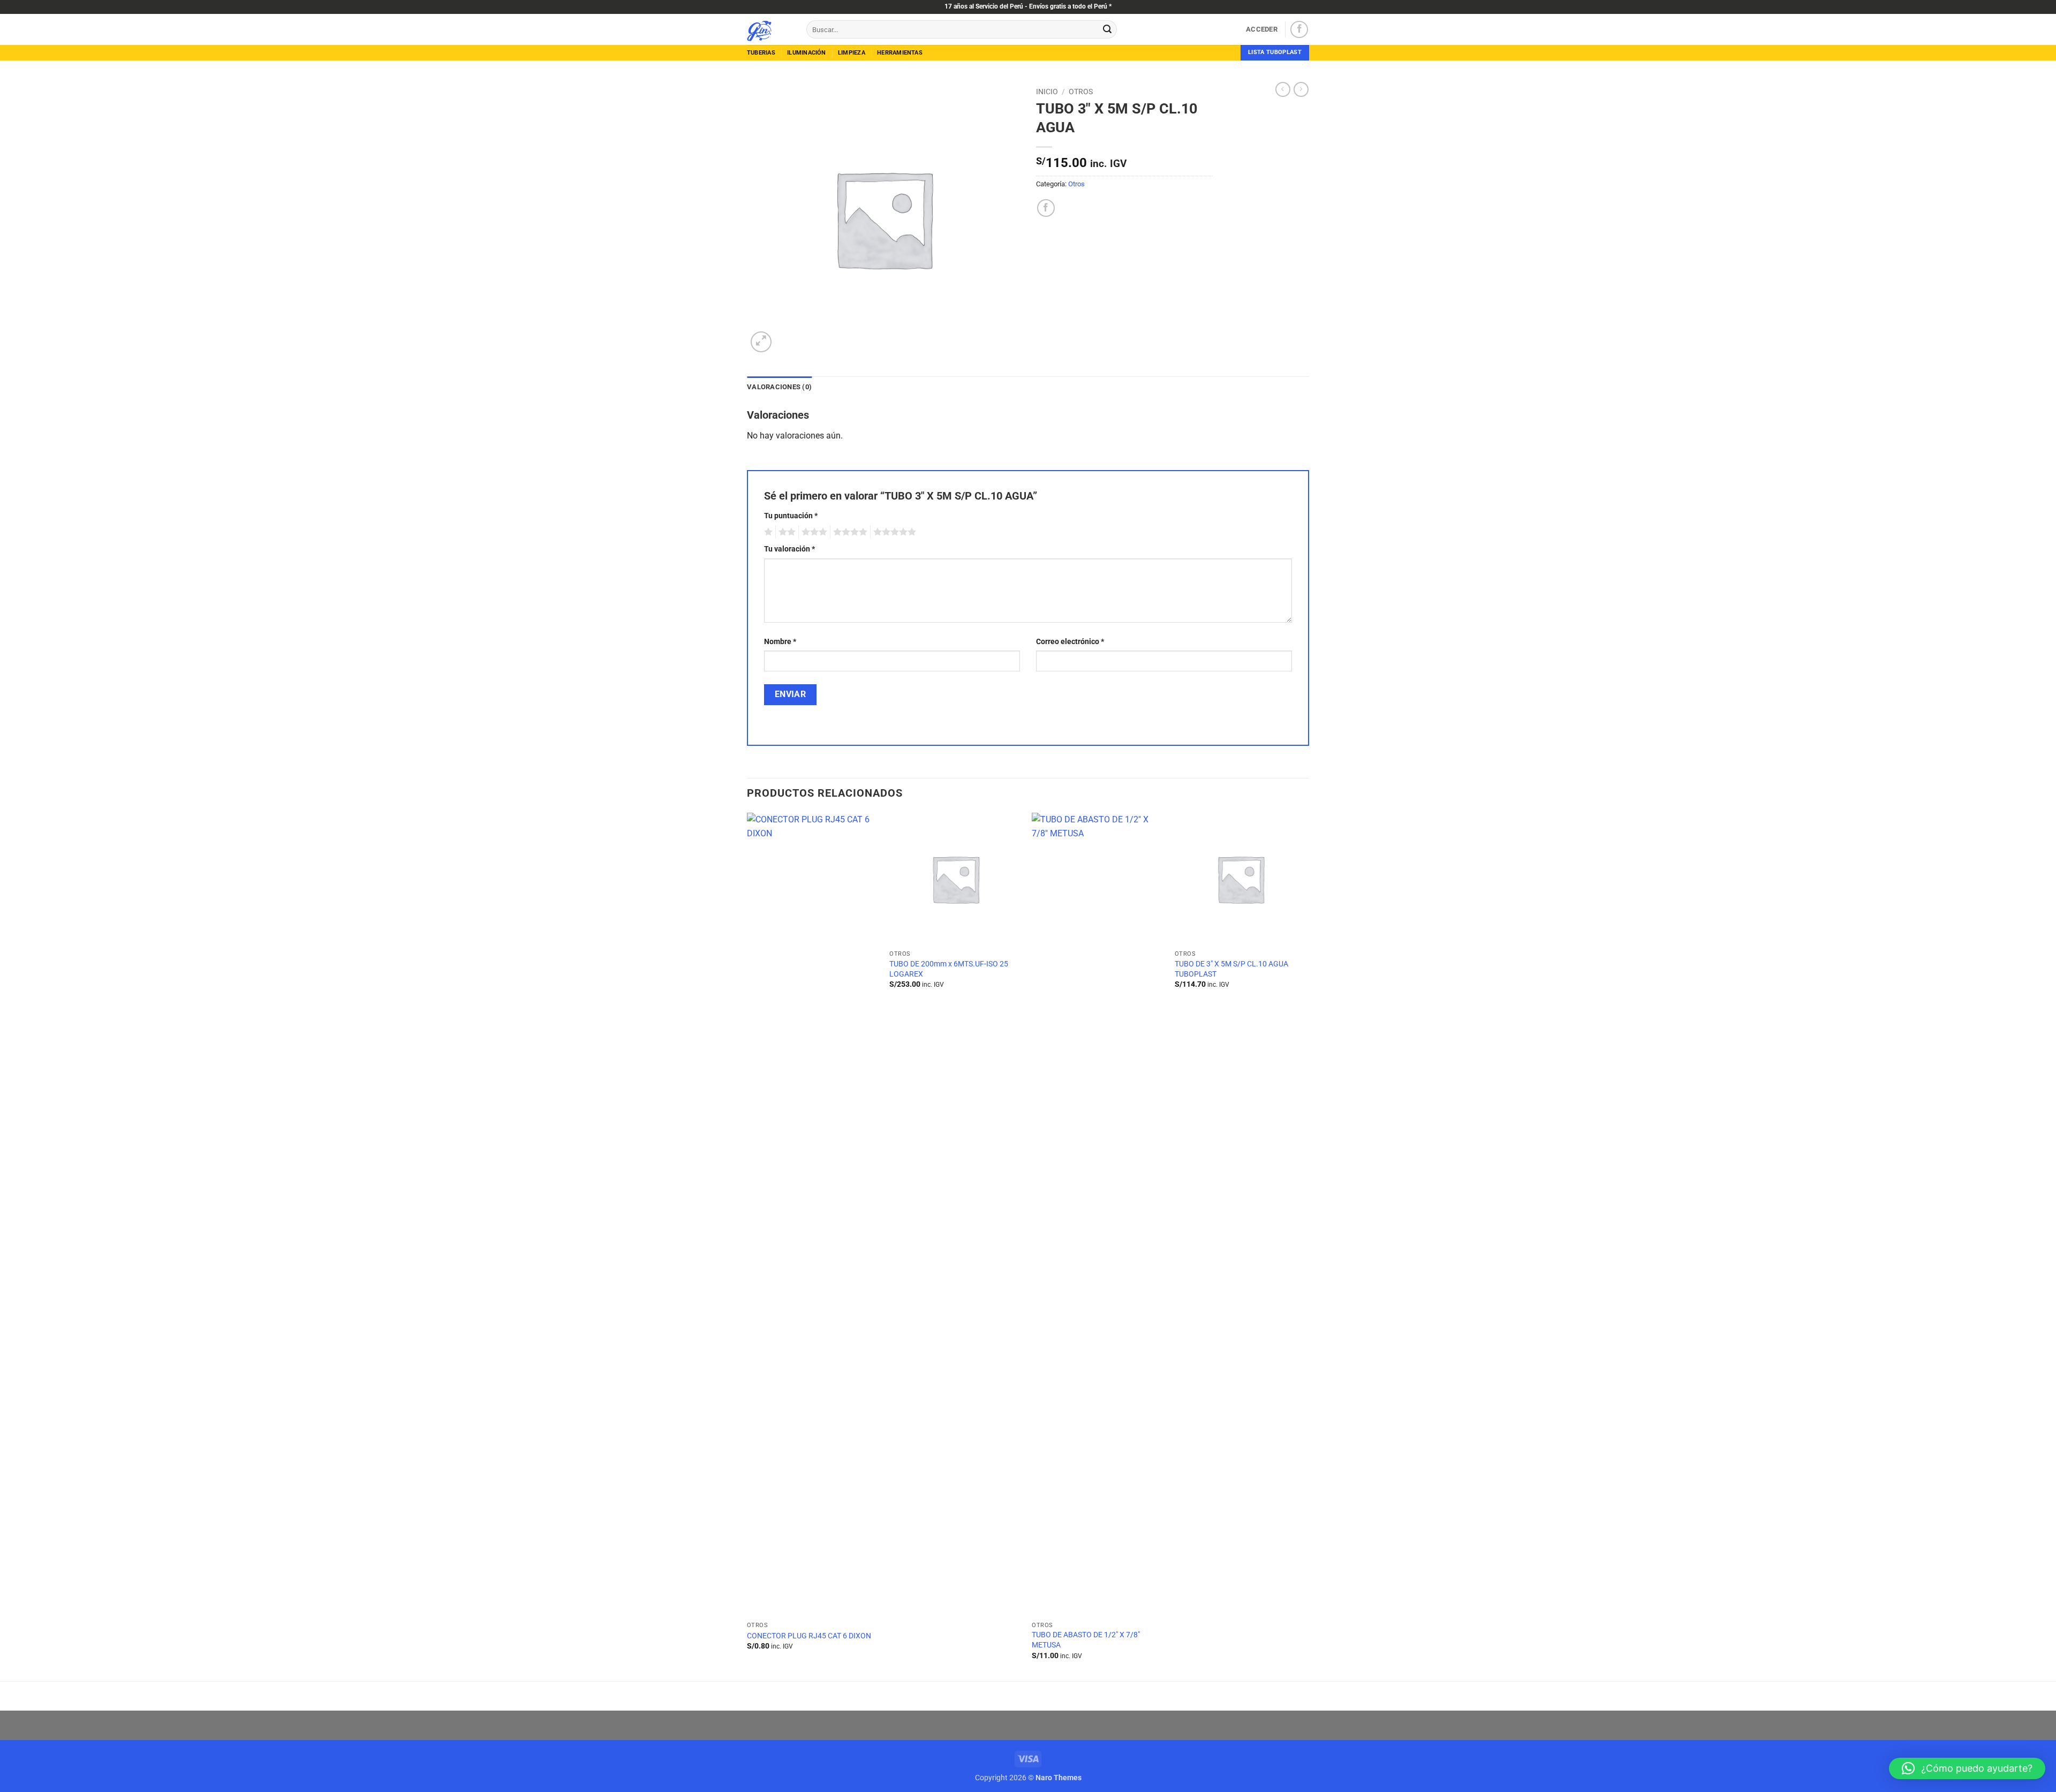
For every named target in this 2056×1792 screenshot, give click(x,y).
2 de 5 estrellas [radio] (785, 532)
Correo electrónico (1070, 642)
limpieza (852, 53)
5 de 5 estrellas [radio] (893, 532)
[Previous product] (1301, 89)
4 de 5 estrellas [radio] (849, 532)
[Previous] (747, 1246)
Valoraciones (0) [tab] (779, 387)
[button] (1262, 29)
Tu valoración (789, 549)
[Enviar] (1107, 29)
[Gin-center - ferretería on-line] (769, 29)
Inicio (1047, 92)
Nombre (780, 642)
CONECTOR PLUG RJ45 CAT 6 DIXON (809, 1636)
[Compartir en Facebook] (1046, 208)
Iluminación (806, 53)
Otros (1081, 92)
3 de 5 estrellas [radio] (813, 532)
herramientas (900, 53)
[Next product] (1283, 89)
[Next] (1305, 1246)
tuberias (761, 53)
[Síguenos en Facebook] (1299, 30)
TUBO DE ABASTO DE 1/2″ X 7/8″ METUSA (1086, 1640)
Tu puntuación (791, 516)
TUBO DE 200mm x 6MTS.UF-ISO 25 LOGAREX (949, 969)
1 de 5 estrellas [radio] (767, 532)
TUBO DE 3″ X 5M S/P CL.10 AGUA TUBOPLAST (1231, 969)
